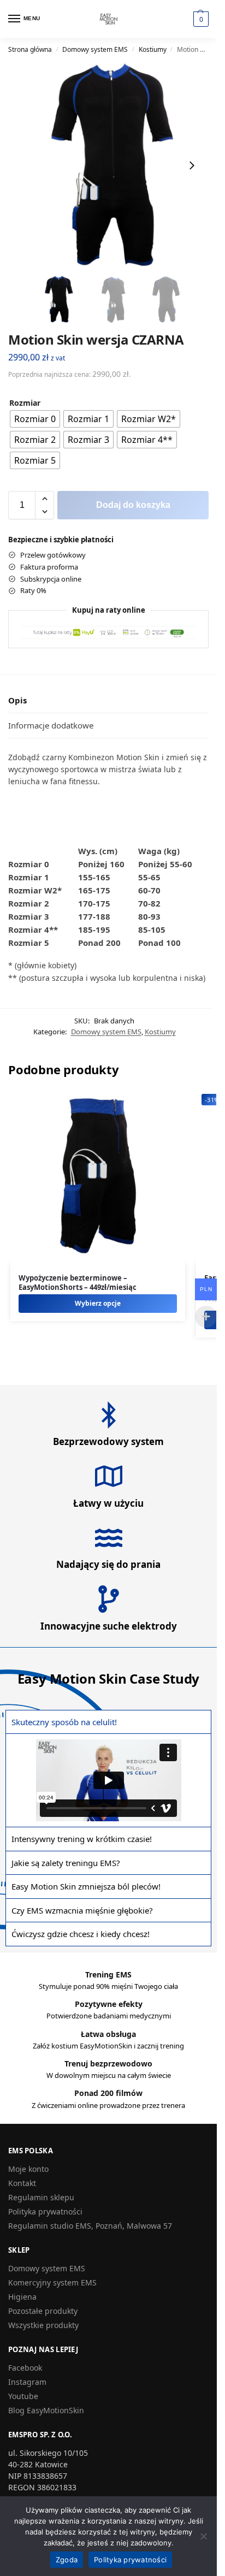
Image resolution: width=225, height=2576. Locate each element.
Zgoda (67, 2560)
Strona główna (30, 49)
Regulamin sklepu (41, 2197)
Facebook (25, 2368)
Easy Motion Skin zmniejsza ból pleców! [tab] (86, 1886)
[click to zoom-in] (112, 165)
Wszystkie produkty (43, 2325)
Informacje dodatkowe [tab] (51, 725)
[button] (201, 19)
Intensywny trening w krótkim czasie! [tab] (82, 1839)
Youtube (23, 2396)
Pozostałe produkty (43, 2311)
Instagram (27, 2382)
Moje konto (28, 2169)
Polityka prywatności (45, 2211)
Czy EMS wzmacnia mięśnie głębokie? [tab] (82, 1910)
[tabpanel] (108, 1780)
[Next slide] (192, 165)
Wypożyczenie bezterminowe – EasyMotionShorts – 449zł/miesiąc (78, 1283)
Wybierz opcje (98, 1303)
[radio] (35, 419)
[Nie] (203, 2536)
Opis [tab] (17, 700)
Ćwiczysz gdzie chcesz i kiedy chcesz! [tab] (81, 1934)
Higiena (22, 2297)
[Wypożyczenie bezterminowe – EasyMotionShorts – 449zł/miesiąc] (98, 1176)
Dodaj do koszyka (133, 505)
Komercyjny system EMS (52, 2282)
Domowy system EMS (95, 49)
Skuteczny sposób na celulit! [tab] (64, 1722)
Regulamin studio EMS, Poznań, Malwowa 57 (90, 2226)
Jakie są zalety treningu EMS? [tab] (66, 1863)
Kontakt (22, 2183)
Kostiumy (153, 49)
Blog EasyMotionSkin (46, 2410)
